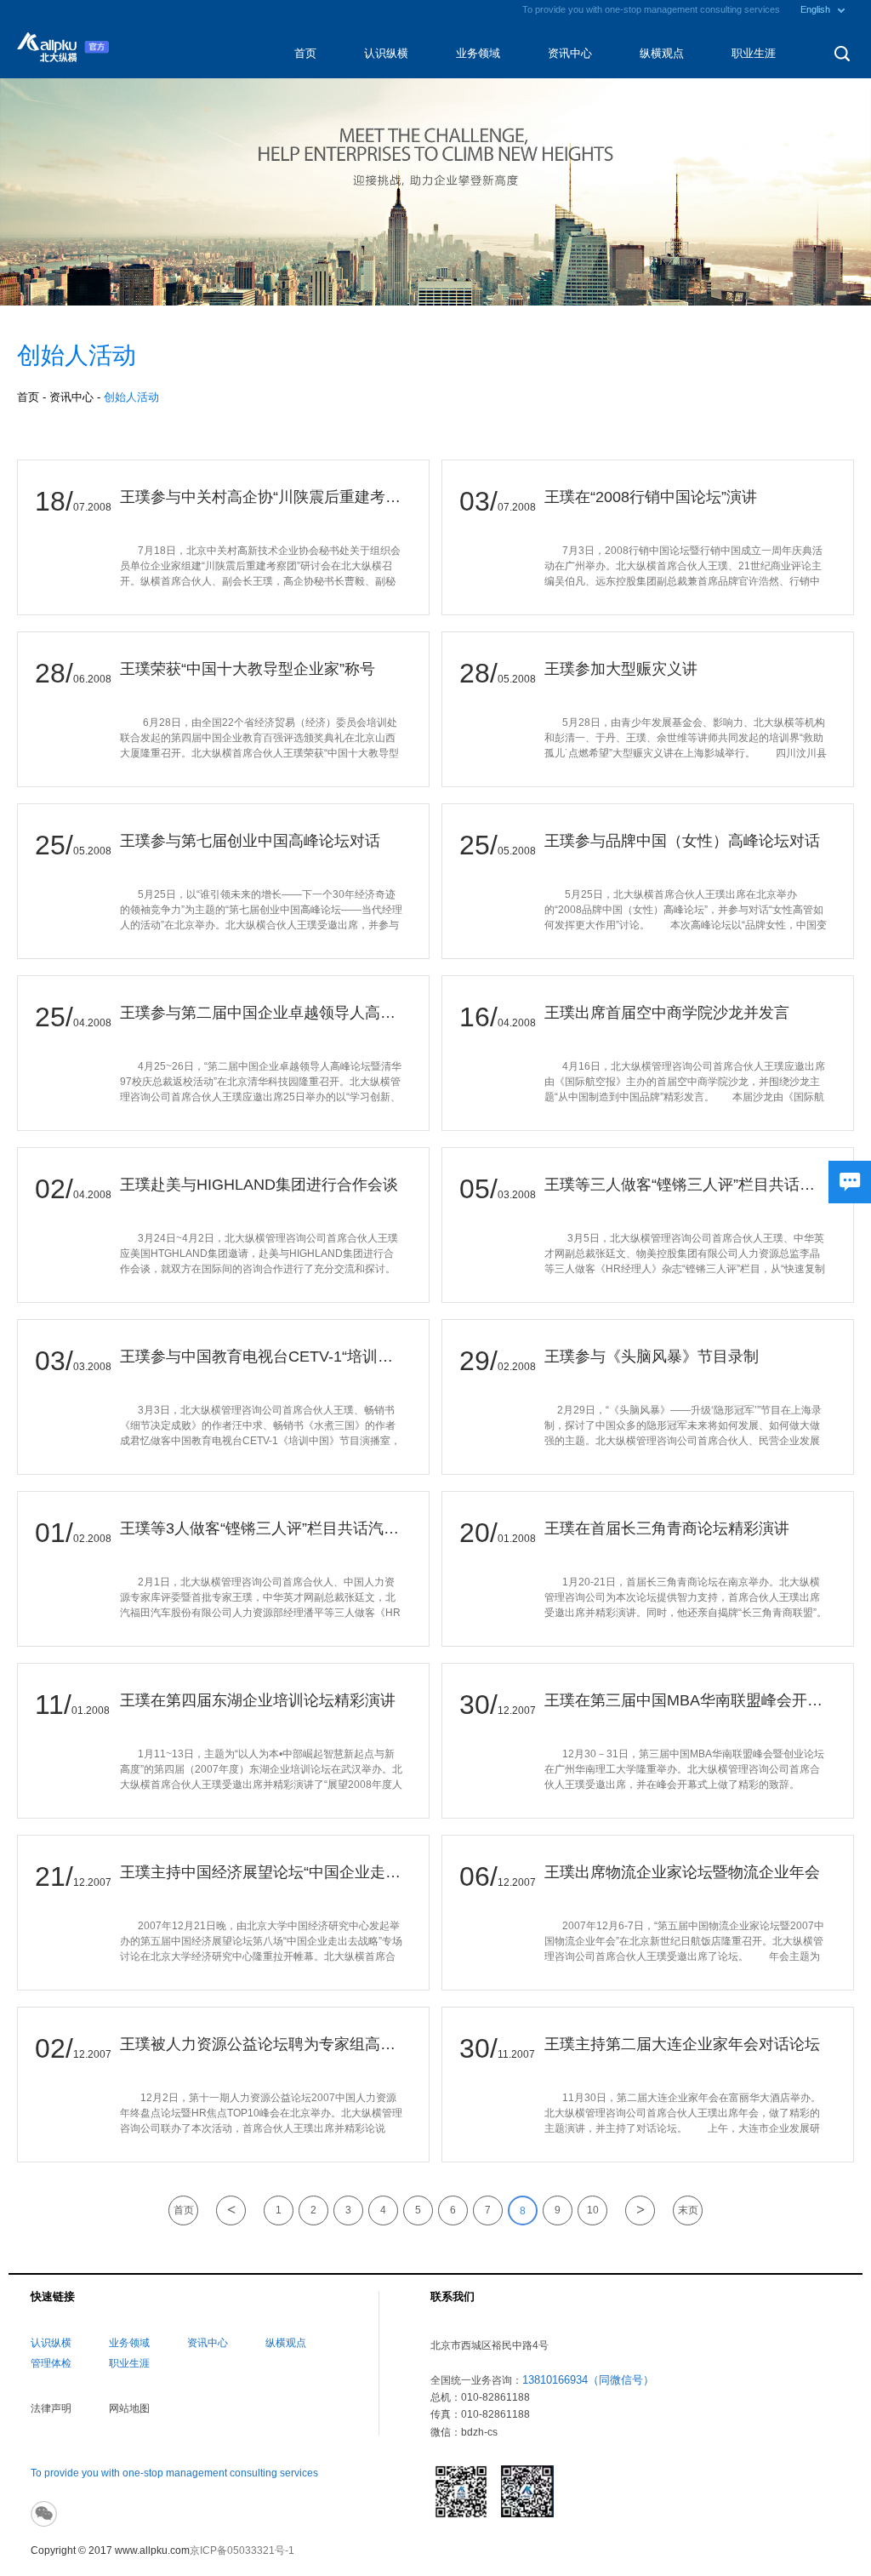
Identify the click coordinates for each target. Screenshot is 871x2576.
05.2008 (517, 679)
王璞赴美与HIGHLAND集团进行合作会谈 (259, 1185)
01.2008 (517, 1539)
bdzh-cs (479, 2432)
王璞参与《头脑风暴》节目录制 (652, 1357)
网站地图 (129, 2408)
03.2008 (517, 1195)
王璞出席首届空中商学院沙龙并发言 (667, 1013)
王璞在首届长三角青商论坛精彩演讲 (667, 1528)
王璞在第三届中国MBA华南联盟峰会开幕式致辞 (686, 1700)
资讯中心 (570, 53)
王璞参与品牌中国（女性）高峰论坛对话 (682, 841)
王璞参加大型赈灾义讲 (621, 669)
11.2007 (516, 2054)
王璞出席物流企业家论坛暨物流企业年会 (682, 1872)
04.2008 (92, 1023)
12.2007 (517, 1711)
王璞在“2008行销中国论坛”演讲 (651, 497)
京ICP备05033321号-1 (242, 2550)
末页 (688, 2210)
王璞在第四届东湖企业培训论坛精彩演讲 (258, 1700)
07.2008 (92, 507)
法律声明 (51, 2408)
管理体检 (51, 2363)
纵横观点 (662, 53)
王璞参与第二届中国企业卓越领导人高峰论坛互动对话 (262, 1013)
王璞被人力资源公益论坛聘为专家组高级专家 (262, 2044)
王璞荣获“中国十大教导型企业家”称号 (248, 669)
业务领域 (478, 53)
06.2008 (92, 679)
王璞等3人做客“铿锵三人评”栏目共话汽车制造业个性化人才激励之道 (262, 1528)
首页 (305, 53)
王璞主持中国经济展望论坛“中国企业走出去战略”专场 (262, 1872)
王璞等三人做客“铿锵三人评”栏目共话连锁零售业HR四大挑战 (686, 1185)
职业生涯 (754, 53)
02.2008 (517, 1367)
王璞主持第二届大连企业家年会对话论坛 (682, 2044)
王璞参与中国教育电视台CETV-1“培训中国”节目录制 (262, 1357)
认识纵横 (386, 53)
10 (593, 2210)
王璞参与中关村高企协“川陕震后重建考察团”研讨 (262, 497)
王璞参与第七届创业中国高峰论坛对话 (250, 841)
